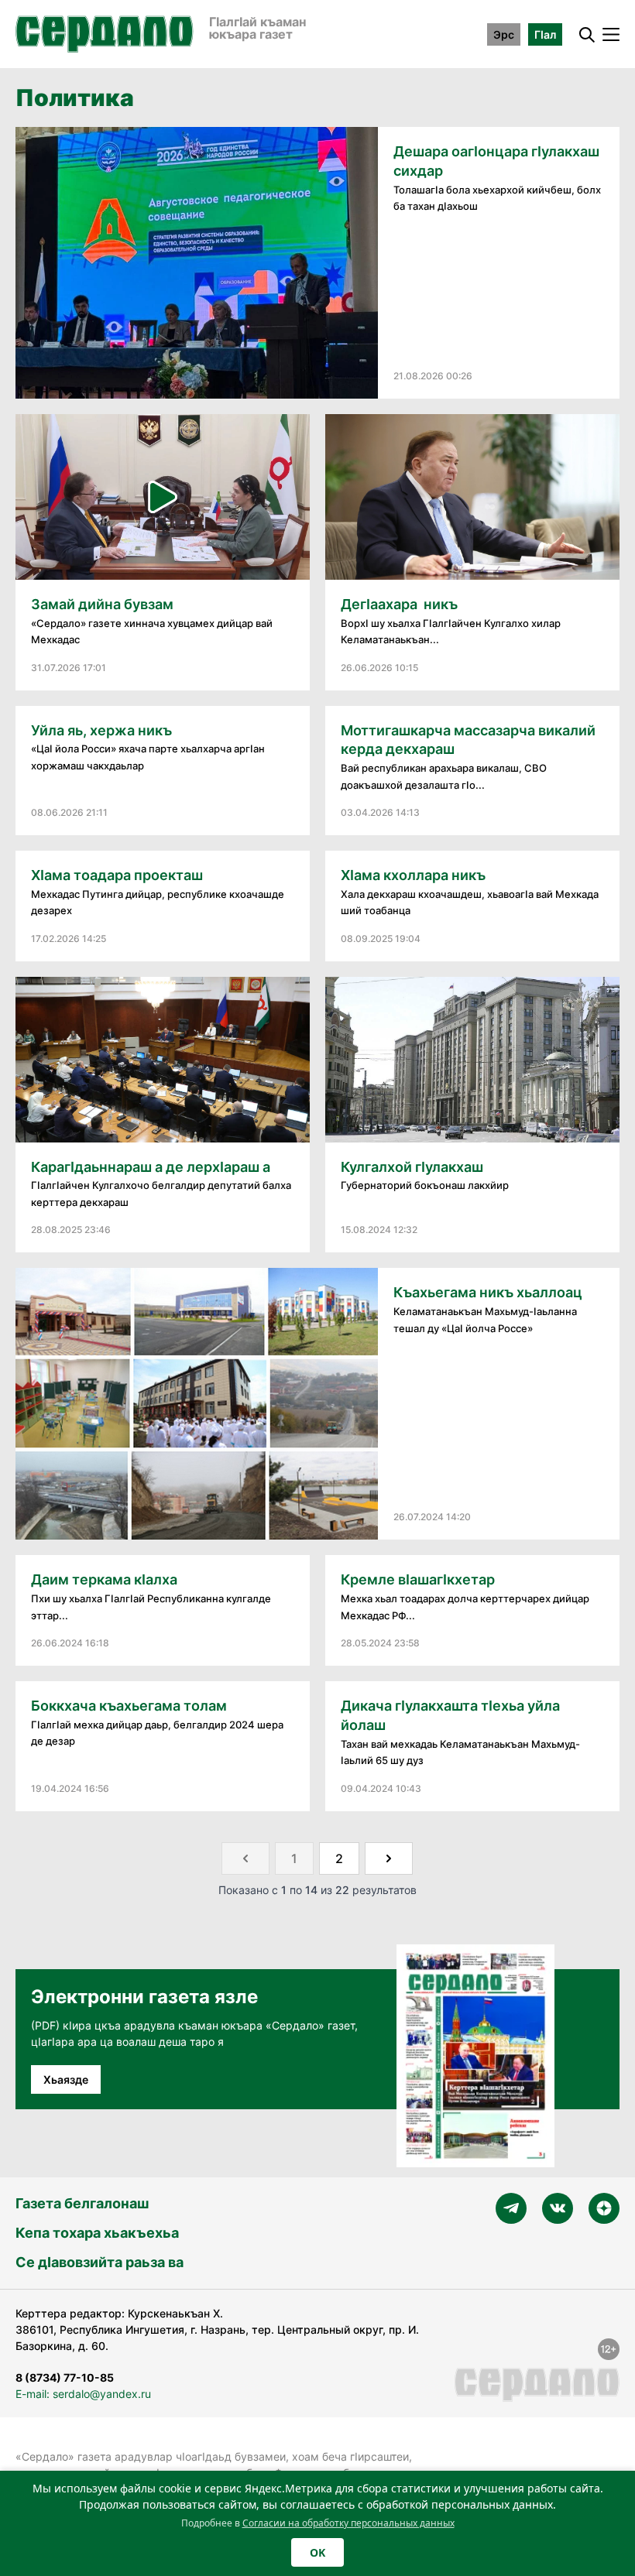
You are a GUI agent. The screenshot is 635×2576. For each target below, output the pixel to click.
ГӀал (545, 34)
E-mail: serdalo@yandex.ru (83, 2394)
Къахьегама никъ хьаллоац (488, 1292)
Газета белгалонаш (82, 2203)
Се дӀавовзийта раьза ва (100, 2262)
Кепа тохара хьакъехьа (97, 2233)
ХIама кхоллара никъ (413, 875)
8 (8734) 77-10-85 (65, 2377)
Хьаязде (66, 2079)
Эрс (504, 34)
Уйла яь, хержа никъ (101, 730)
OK (317, 2552)
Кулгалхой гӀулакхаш (412, 1167)
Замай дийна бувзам (102, 604)
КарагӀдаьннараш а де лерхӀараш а (151, 1167)
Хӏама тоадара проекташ (117, 875)
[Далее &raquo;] (389, 1858)
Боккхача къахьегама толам (129, 1706)
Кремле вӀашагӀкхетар (418, 1579)
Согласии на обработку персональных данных (348, 2523)
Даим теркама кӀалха (104, 1579)
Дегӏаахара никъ (399, 604)
